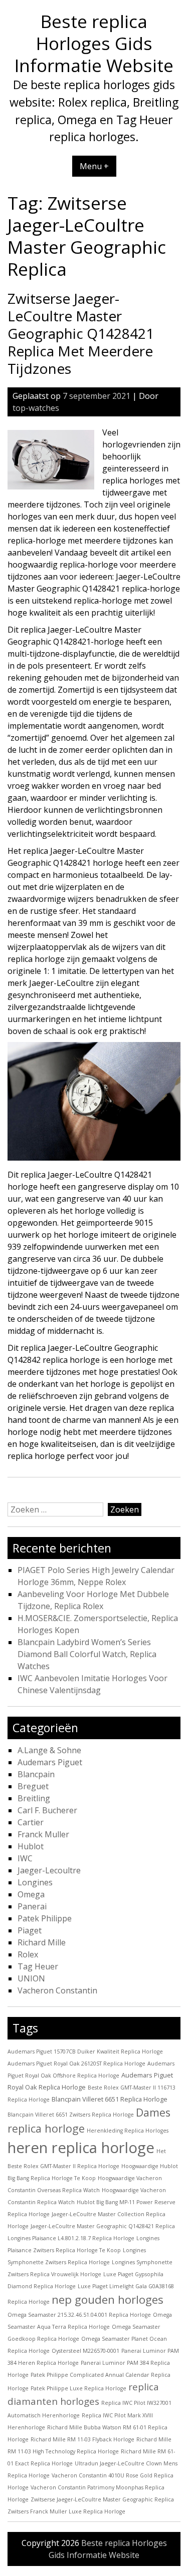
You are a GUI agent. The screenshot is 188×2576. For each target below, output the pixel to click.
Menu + (94, 166)
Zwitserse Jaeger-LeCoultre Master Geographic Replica (102, 2499)
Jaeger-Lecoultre (49, 1870)
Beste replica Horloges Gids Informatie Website (94, 43)
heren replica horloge (81, 2148)
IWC (25, 1858)
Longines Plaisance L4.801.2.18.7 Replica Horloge (71, 2238)
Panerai (32, 1906)
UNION (31, 1978)
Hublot (31, 1846)
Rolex (28, 1954)
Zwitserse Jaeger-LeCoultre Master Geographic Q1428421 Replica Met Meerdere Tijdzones (81, 333)
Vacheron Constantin (57, 1990)
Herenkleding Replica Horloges (128, 2131)
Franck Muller (43, 1834)
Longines (35, 1882)
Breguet (33, 1786)
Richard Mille (42, 1942)
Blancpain (36, 1774)
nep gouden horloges (108, 2299)
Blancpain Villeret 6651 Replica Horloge (110, 2099)
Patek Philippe (45, 1918)
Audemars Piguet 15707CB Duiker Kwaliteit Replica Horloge (85, 2051)
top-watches (36, 408)
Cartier (31, 1822)
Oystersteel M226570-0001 (85, 2351)
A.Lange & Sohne (49, 1750)
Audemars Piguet (50, 1762)
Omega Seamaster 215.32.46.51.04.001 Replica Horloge (79, 2315)
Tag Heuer (38, 1966)
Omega (31, 1894)
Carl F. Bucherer (47, 1810)
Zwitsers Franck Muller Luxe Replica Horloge (66, 2511)
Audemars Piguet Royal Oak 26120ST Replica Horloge (76, 2064)
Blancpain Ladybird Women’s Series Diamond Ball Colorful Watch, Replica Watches (87, 1654)
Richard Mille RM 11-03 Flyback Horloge (82, 2439)
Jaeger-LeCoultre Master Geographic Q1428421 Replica (103, 2226)
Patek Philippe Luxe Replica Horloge (78, 2388)
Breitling (34, 1798)
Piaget (30, 1930)
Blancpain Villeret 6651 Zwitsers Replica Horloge (71, 2115)
